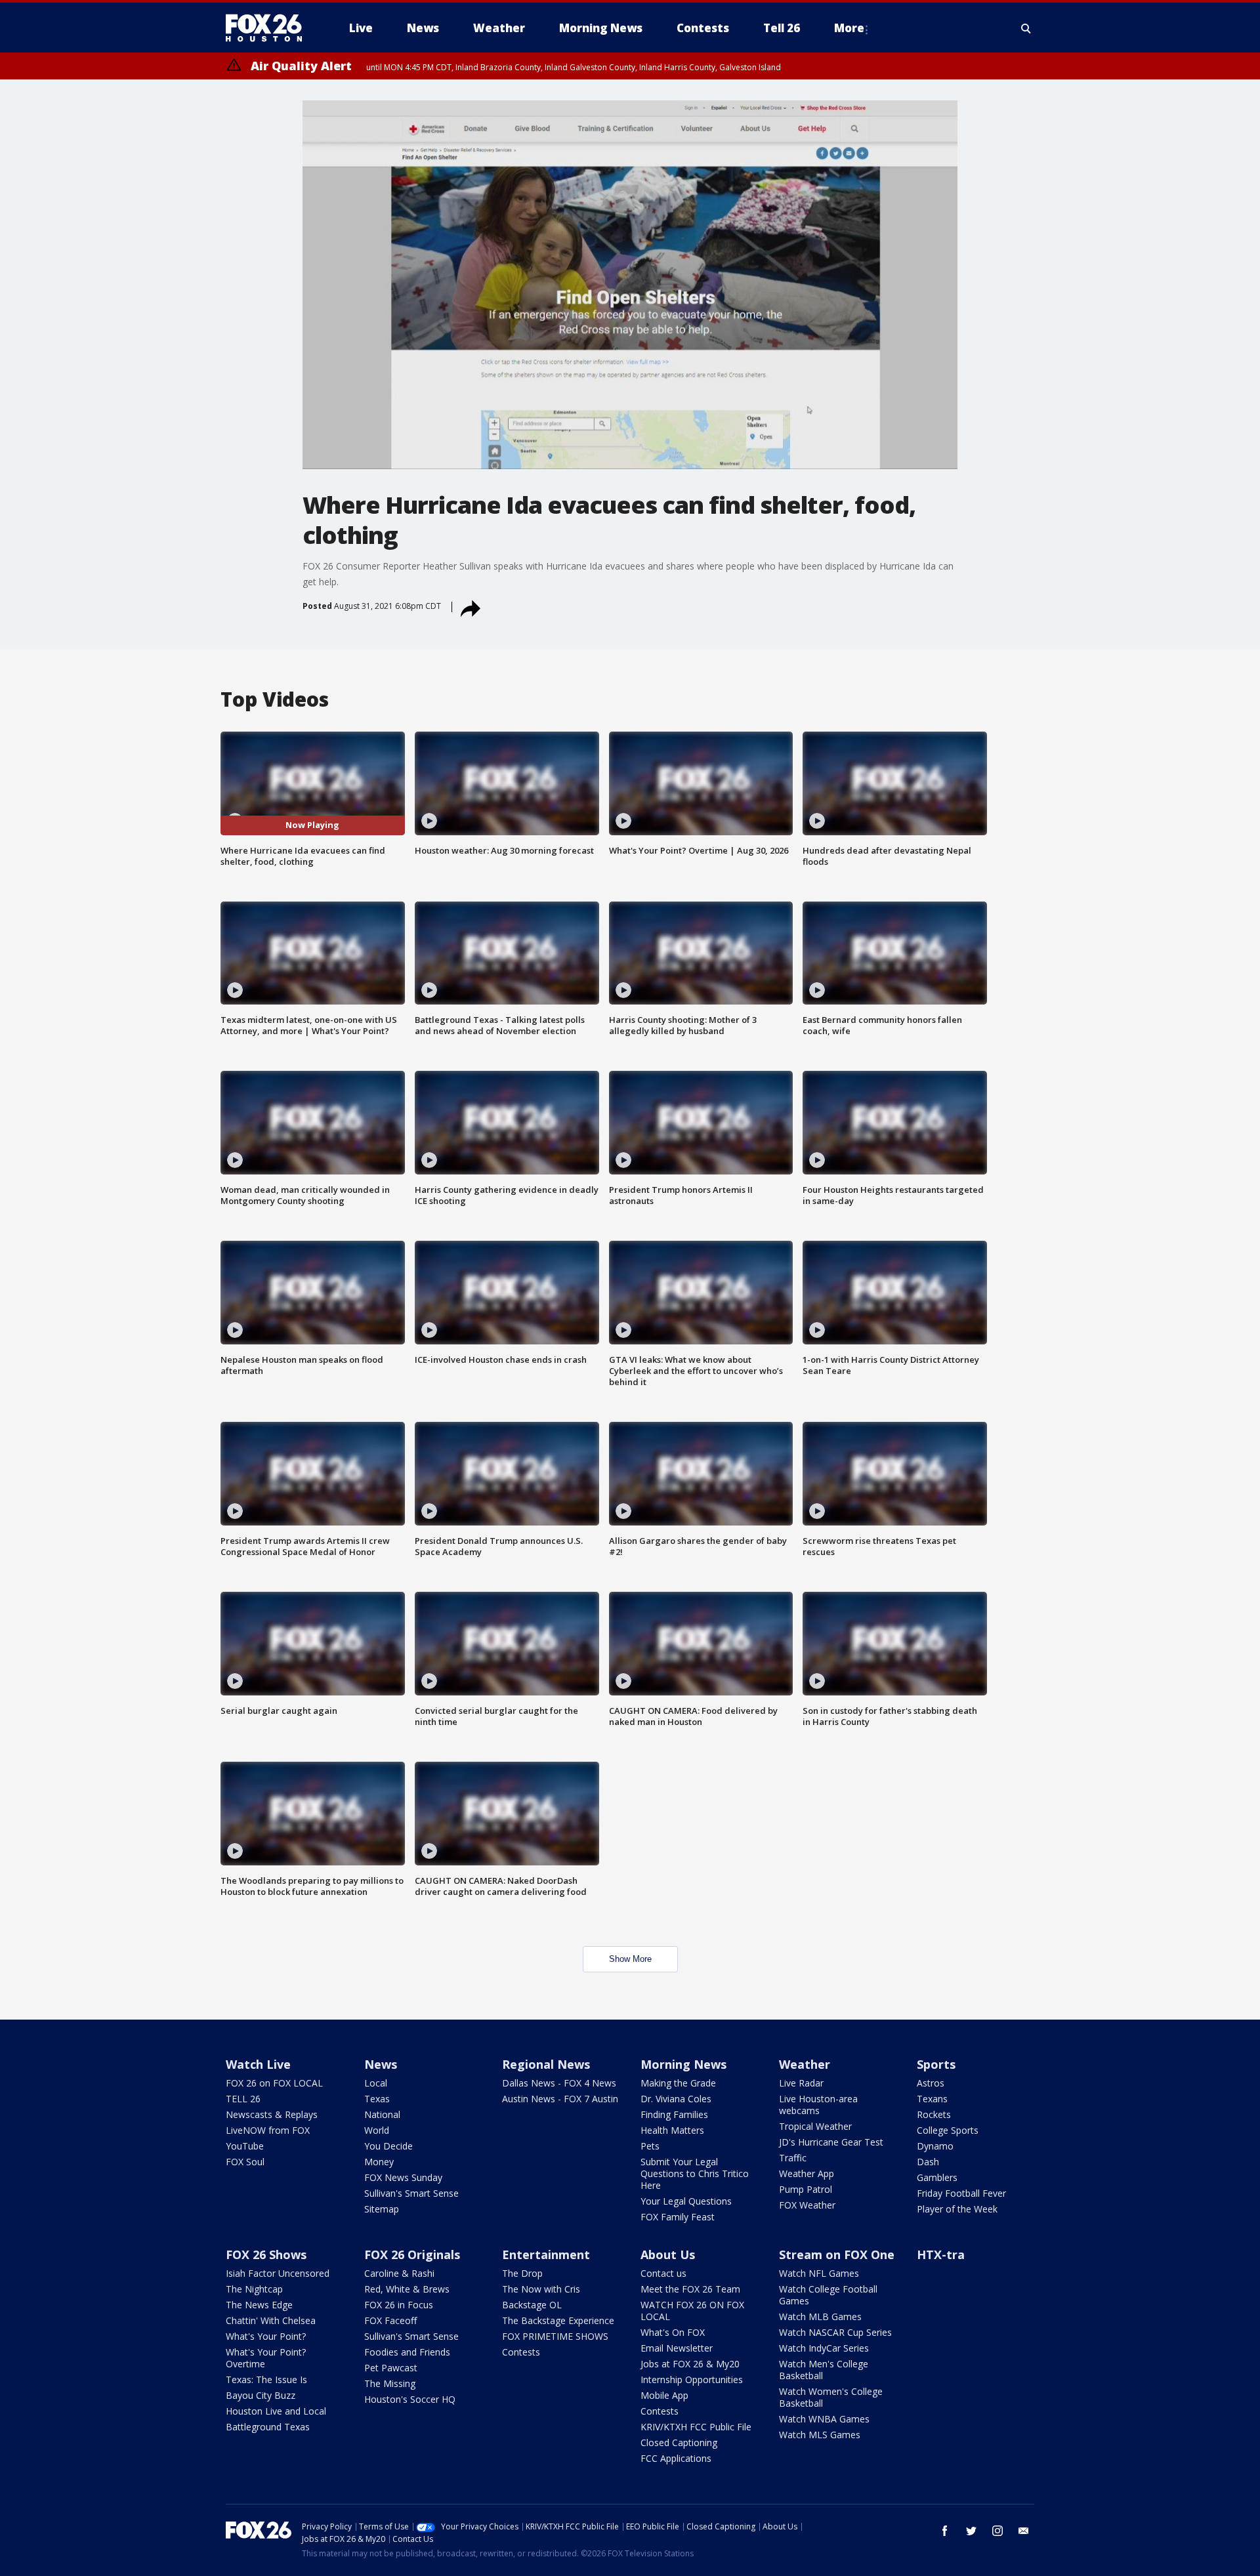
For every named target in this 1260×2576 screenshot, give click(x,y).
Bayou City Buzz (261, 2395)
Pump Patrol (806, 2189)
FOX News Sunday (403, 2177)
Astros (931, 2083)
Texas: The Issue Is (266, 2379)
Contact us (663, 2273)
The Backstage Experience (558, 2320)
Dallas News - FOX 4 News (559, 2083)
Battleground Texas (268, 2427)
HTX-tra (941, 2254)
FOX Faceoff (390, 2320)
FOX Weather (807, 2205)
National (382, 2114)
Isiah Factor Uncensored (278, 2273)
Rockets (934, 2114)
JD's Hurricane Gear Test (831, 2142)
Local (376, 2083)
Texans (932, 2099)
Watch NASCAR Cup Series (835, 2332)
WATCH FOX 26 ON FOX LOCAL (692, 2311)
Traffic (793, 2158)
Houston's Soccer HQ (410, 2399)
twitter (971, 2531)
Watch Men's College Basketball (824, 2370)
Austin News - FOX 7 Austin (560, 2099)
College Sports (948, 2130)
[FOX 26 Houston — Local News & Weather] (269, 28)
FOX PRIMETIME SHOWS (555, 2336)
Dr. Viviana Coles (676, 2099)
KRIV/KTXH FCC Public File (696, 2427)
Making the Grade (678, 2083)
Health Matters (672, 2130)
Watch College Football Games (828, 2295)
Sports (936, 2064)
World (377, 2130)
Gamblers (937, 2177)
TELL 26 (243, 2099)
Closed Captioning (679, 2442)
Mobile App (664, 2395)
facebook (945, 2531)
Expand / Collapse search (1026, 28)
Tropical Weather (815, 2126)
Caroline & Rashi (399, 2273)
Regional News (546, 2064)
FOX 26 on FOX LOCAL (274, 2083)
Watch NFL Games (819, 2273)
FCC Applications (676, 2458)
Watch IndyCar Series (824, 2348)
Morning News (683, 2064)
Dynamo (935, 2146)
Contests (521, 2352)
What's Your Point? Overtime (266, 2358)
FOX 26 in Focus (399, 2305)
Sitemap (382, 2209)
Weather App (807, 2173)
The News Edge (259, 2305)
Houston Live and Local (276, 2411)
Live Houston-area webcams (818, 2105)
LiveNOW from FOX (268, 2130)
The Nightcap (254, 2289)
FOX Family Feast (678, 2217)
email (1024, 2531)
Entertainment (546, 2254)
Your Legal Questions (686, 2201)
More (849, 28)
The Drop (522, 2273)
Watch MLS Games (820, 2435)
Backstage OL (532, 2305)
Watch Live (258, 2064)
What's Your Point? (266, 2336)
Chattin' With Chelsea (271, 2320)
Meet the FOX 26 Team (690, 2289)
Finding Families (674, 2114)
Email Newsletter (677, 2348)
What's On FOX (673, 2332)
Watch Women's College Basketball (831, 2397)
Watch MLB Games (820, 2316)
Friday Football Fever (961, 2193)
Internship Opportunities (692, 2379)
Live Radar (801, 2083)
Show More (630, 1959)
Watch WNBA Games (824, 2419)
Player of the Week (957, 2209)
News (381, 2064)
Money (379, 2162)
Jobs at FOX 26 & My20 (690, 2364)
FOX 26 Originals (412, 2254)
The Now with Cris (541, 2289)
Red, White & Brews (407, 2289)
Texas (377, 2099)
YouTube (245, 2146)
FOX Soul (245, 2162)
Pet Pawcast (391, 2368)
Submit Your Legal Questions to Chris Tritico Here (695, 2173)
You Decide (388, 2146)
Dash (928, 2162)
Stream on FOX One (837, 2254)
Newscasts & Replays (272, 2114)
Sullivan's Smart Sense (411, 2193)
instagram (997, 2531)
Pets (650, 2146)
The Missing (390, 2383)
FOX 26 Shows (266, 2254)
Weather (805, 2064)
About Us (668, 2254)
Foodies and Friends (407, 2352)
